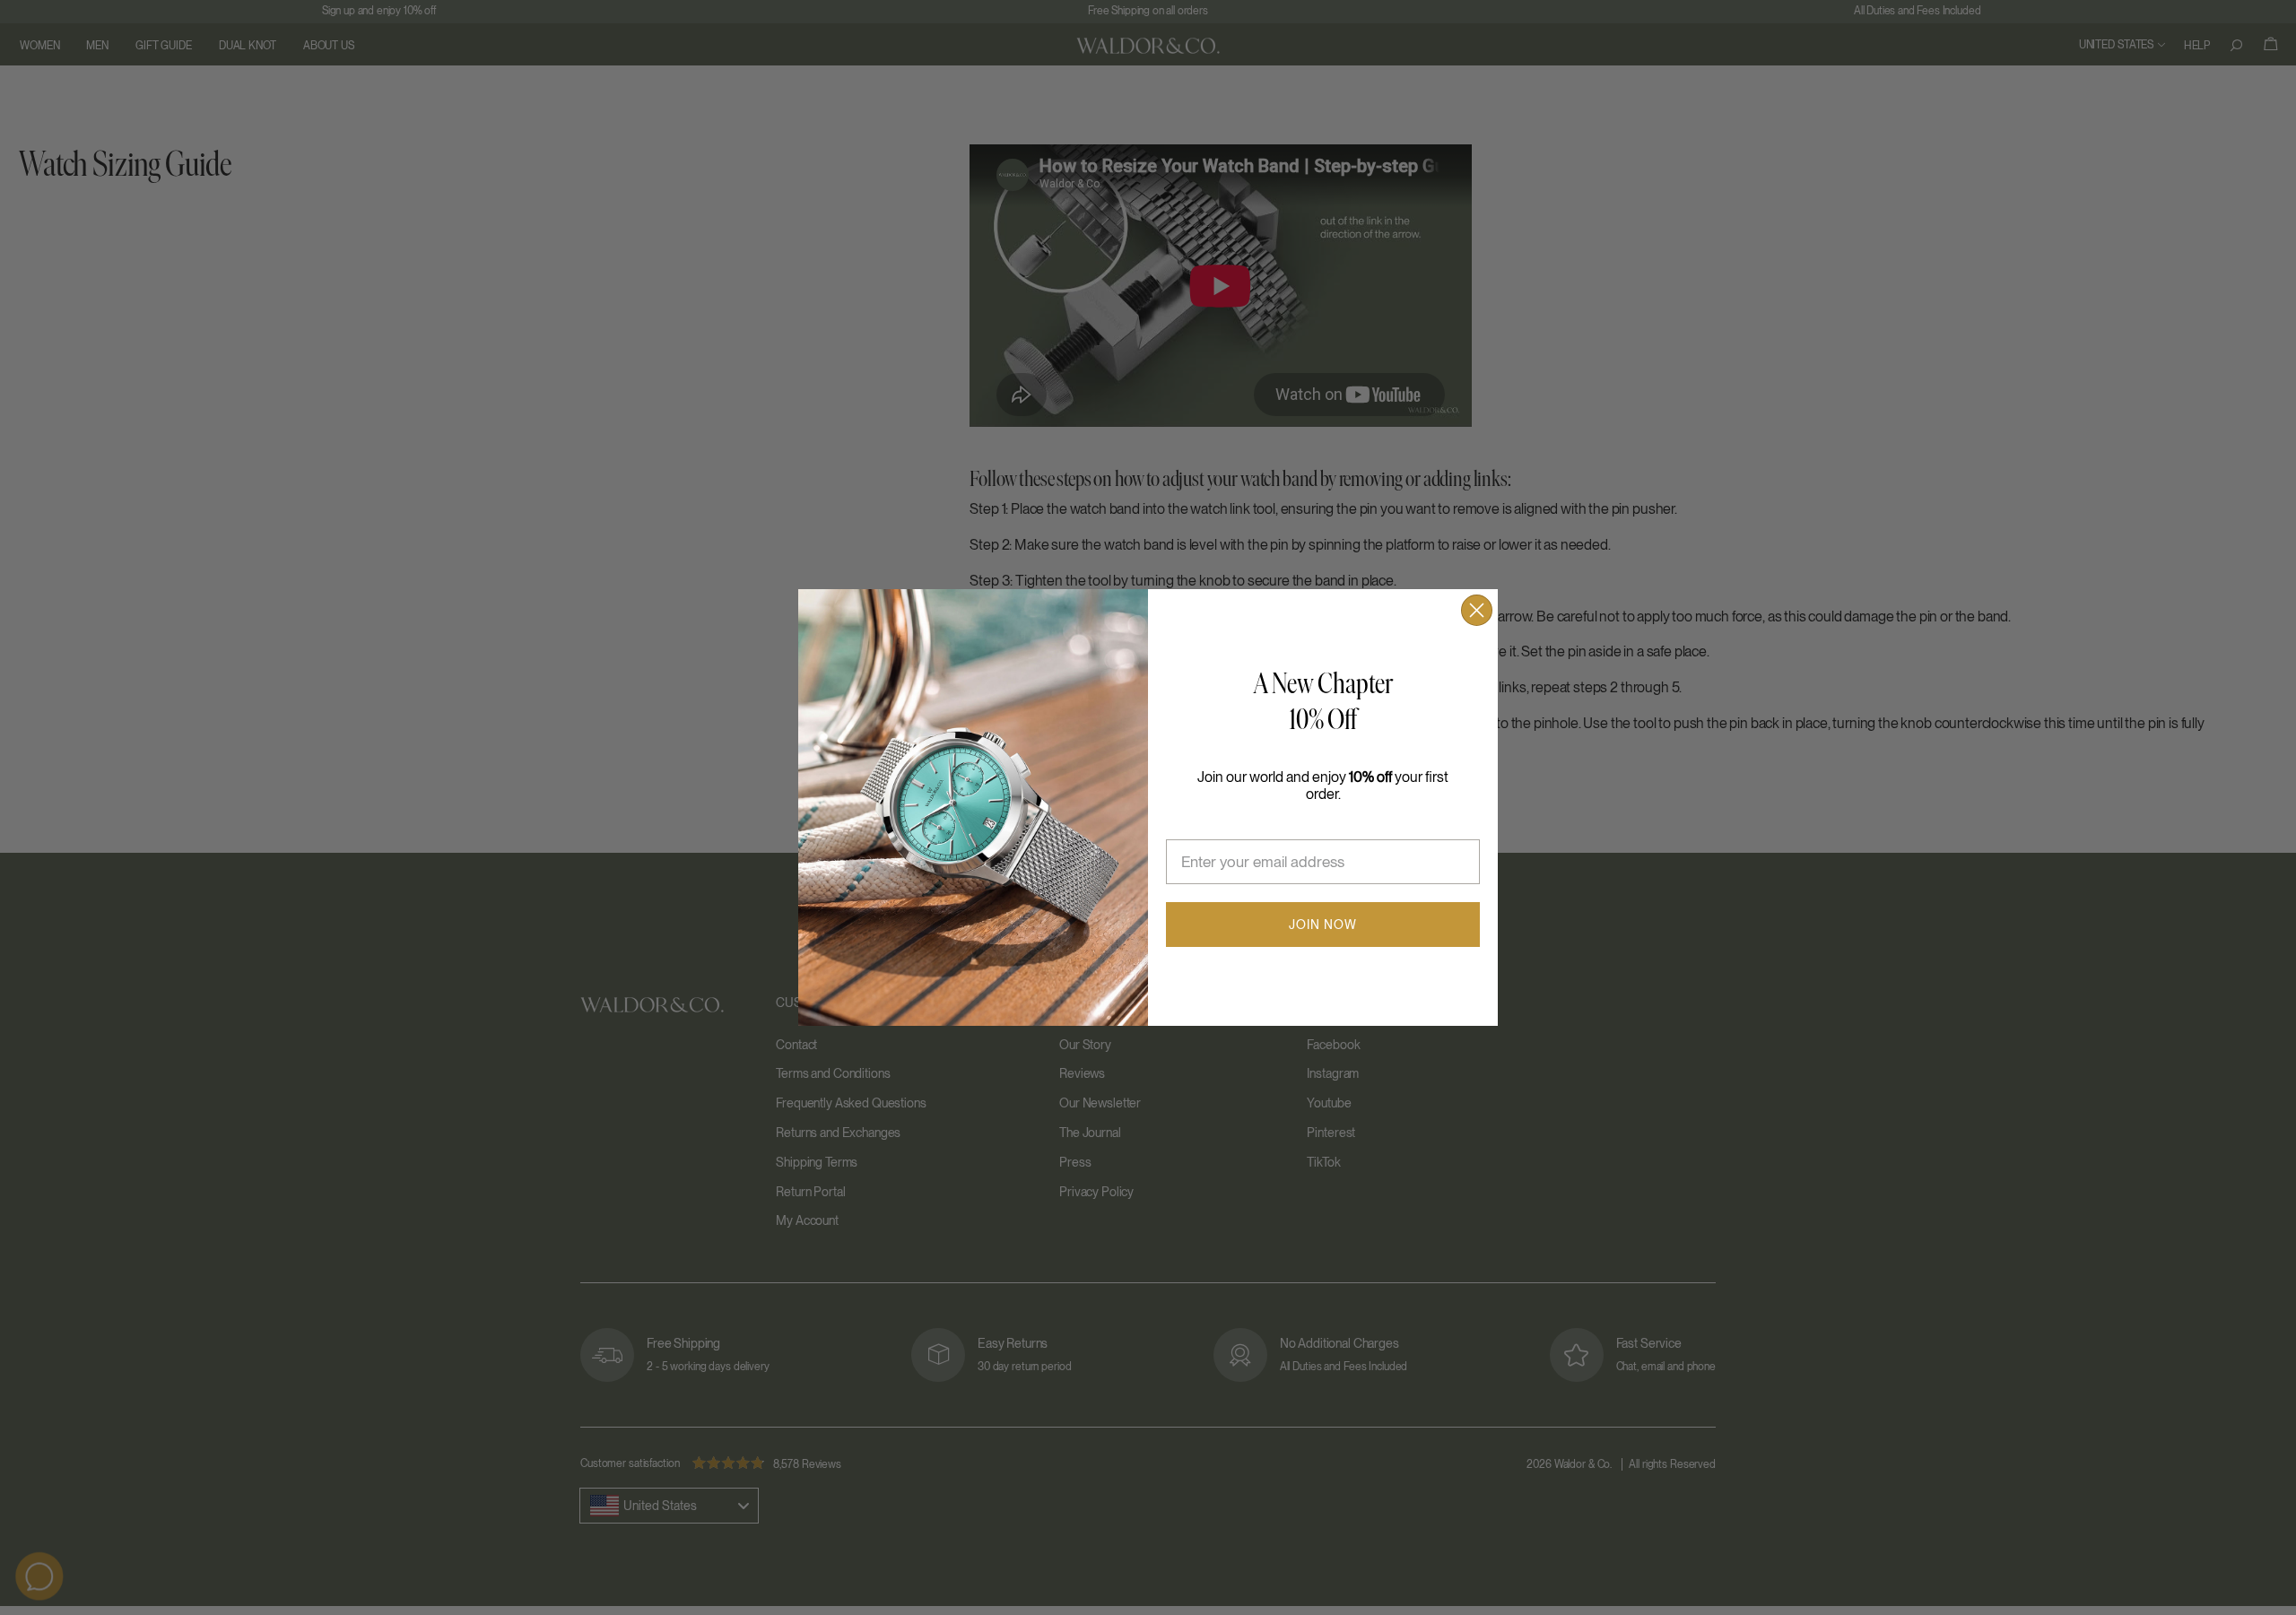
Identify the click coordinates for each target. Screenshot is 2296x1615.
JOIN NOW (1323, 925)
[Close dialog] (1477, 610)
